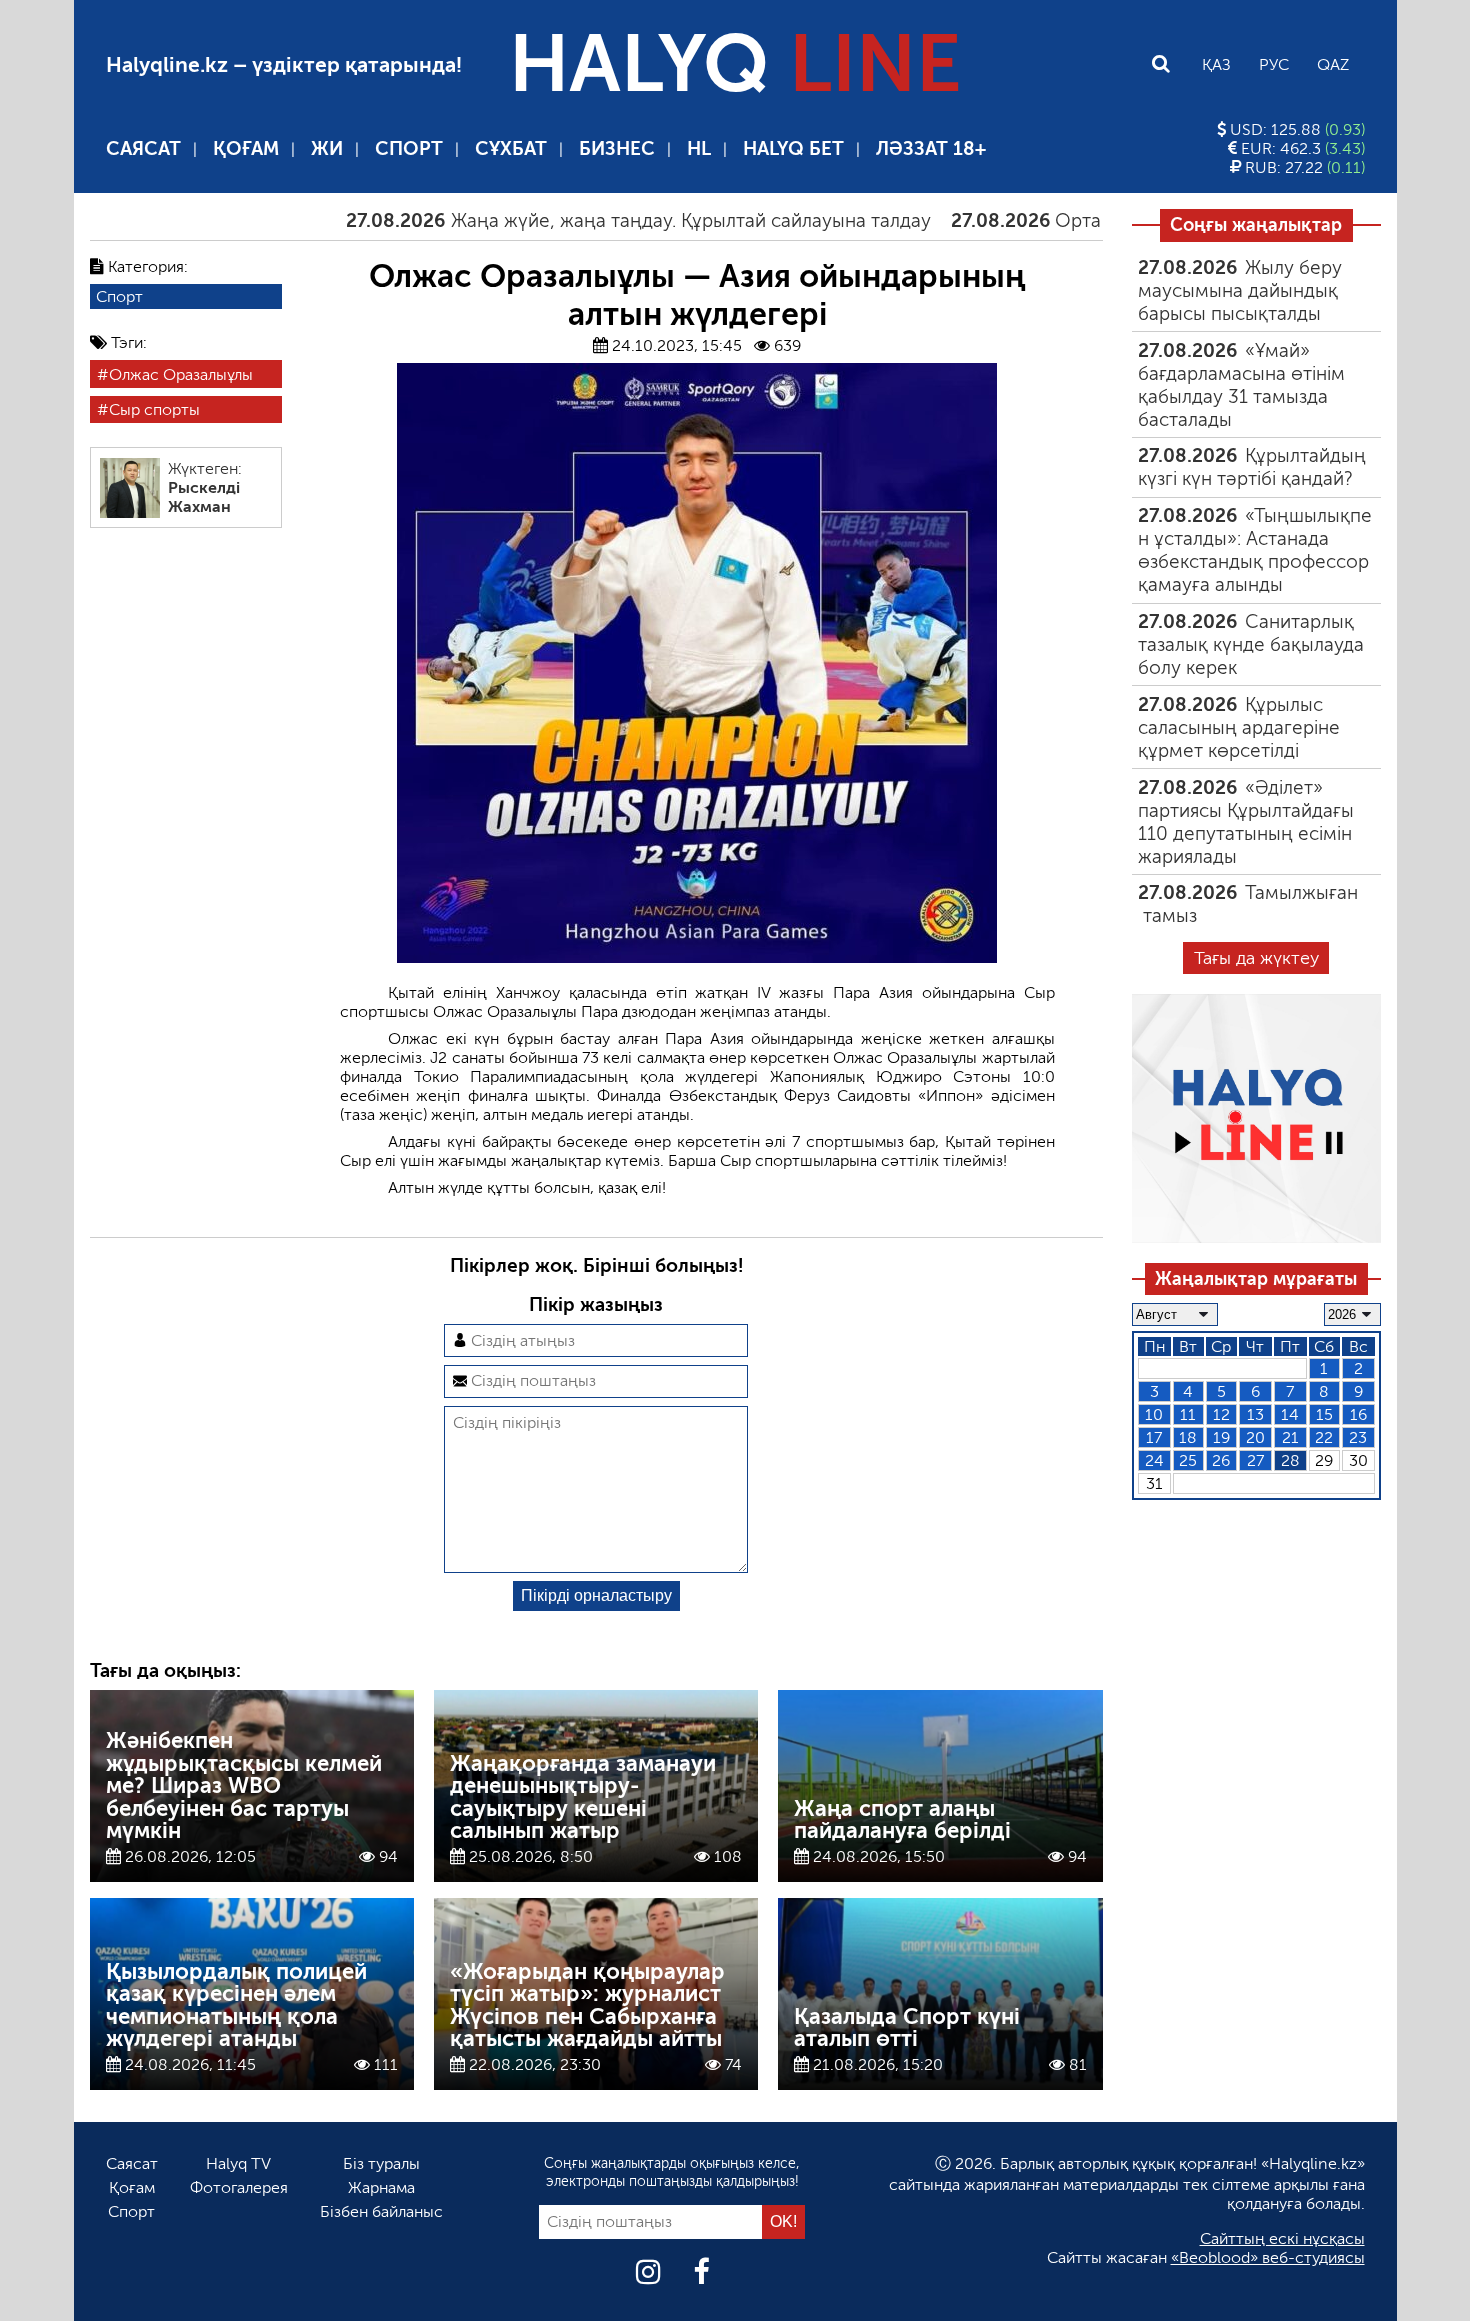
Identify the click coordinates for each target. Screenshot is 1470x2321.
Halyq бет (793, 148)
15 (1324, 1414)
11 (1188, 1414)
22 (1324, 1437)
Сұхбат (511, 148)
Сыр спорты (154, 409)
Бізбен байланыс (381, 2211)
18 (1188, 1437)
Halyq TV (238, 2163)
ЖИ (327, 148)
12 (1221, 1414)
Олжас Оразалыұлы (181, 374)
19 (1221, 1437)
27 (1255, 1460)
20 (1255, 1437)
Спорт (409, 148)
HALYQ (735, 64)
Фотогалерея (239, 2187)
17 (1154, 1437)
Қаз (1216, 64)
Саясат (143, 148)
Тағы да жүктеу (1256, 958)
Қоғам (246, 148)
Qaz (1333, 64)
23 (1358, 1437)
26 (1221, 1460)
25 (1188, 1460)
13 (1255, 1414)
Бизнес (617, 148)
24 (1154, 1460)
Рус (1274, 64)
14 (1290, 1414)
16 (1358, 1414)
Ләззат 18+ (931, 148)
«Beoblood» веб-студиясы (1268, 2257)
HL (699, 148)
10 (1154, 1414)
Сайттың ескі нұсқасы (1282, 2238)
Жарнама (381, 2187)
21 (1290, 1437)
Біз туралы (381, 2163)
